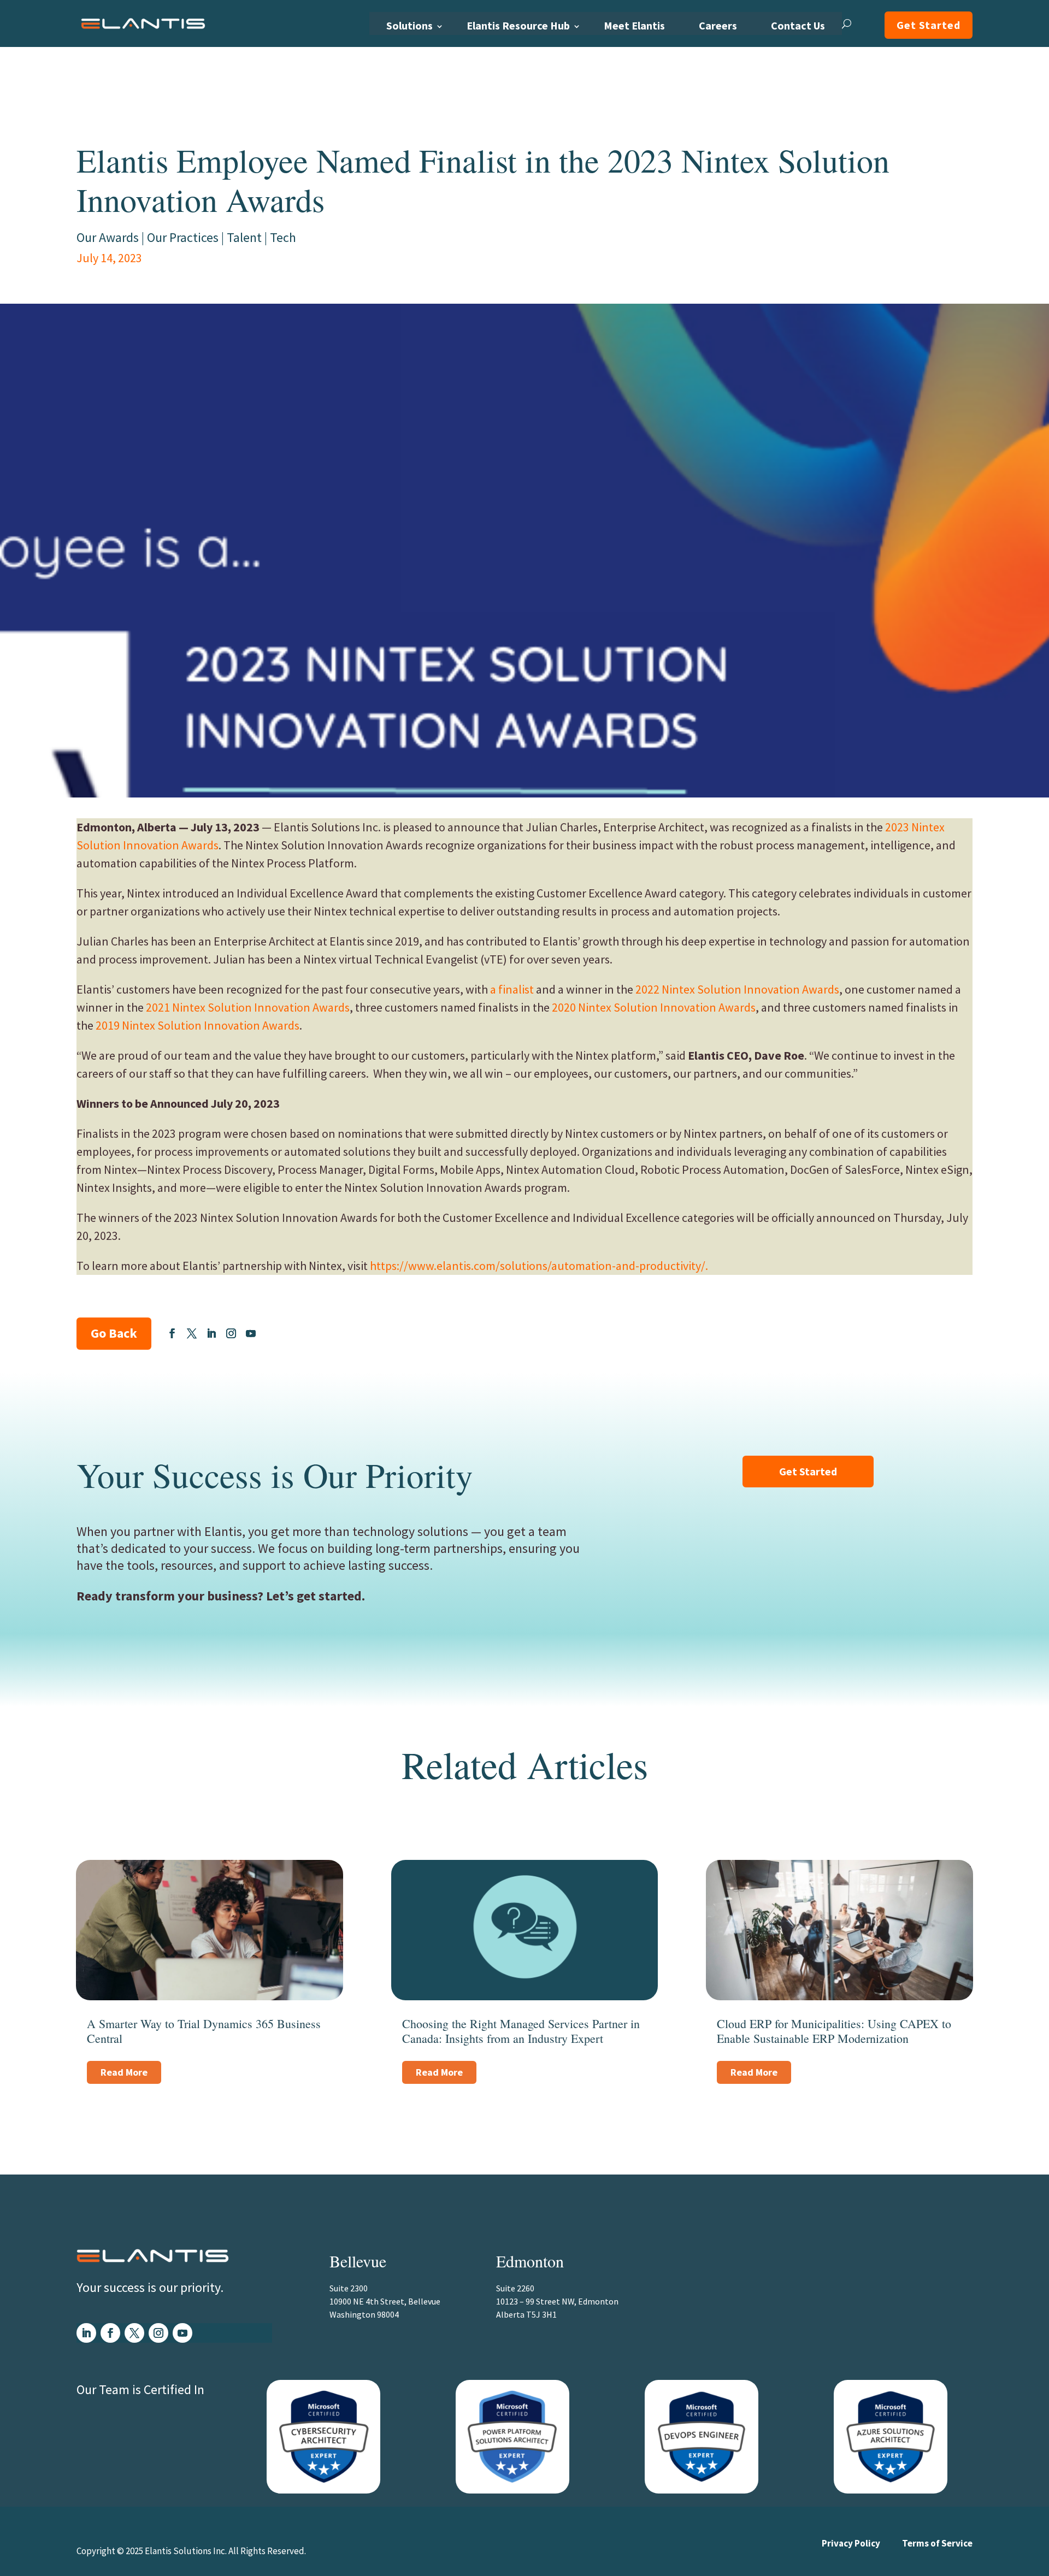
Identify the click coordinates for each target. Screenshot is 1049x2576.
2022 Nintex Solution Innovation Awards (737, 989)
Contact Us (798, 25)
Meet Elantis (634, 25)
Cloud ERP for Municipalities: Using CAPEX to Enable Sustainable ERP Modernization (834, 2031)
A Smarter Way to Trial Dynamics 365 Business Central (204, 2031)
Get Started (929, 25)
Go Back (114, 1333)
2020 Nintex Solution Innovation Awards (654, 1007)
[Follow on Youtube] (251, 1333)
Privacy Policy (851, 2543)
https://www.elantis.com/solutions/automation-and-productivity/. (539, 1266)
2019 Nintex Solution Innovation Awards (198, 1025)
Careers (718, 25)
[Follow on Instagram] (231, 1333)
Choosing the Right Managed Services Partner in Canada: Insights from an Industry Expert (521, 2031)
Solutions (409, 25)
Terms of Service (937, 2543)
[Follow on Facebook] (172, 1333)
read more (124, 2072)
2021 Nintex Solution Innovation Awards (248, 1007)
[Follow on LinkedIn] (211, 1333)
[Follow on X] (192, 1333)
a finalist (512, 989)
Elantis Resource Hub (518, 25)
